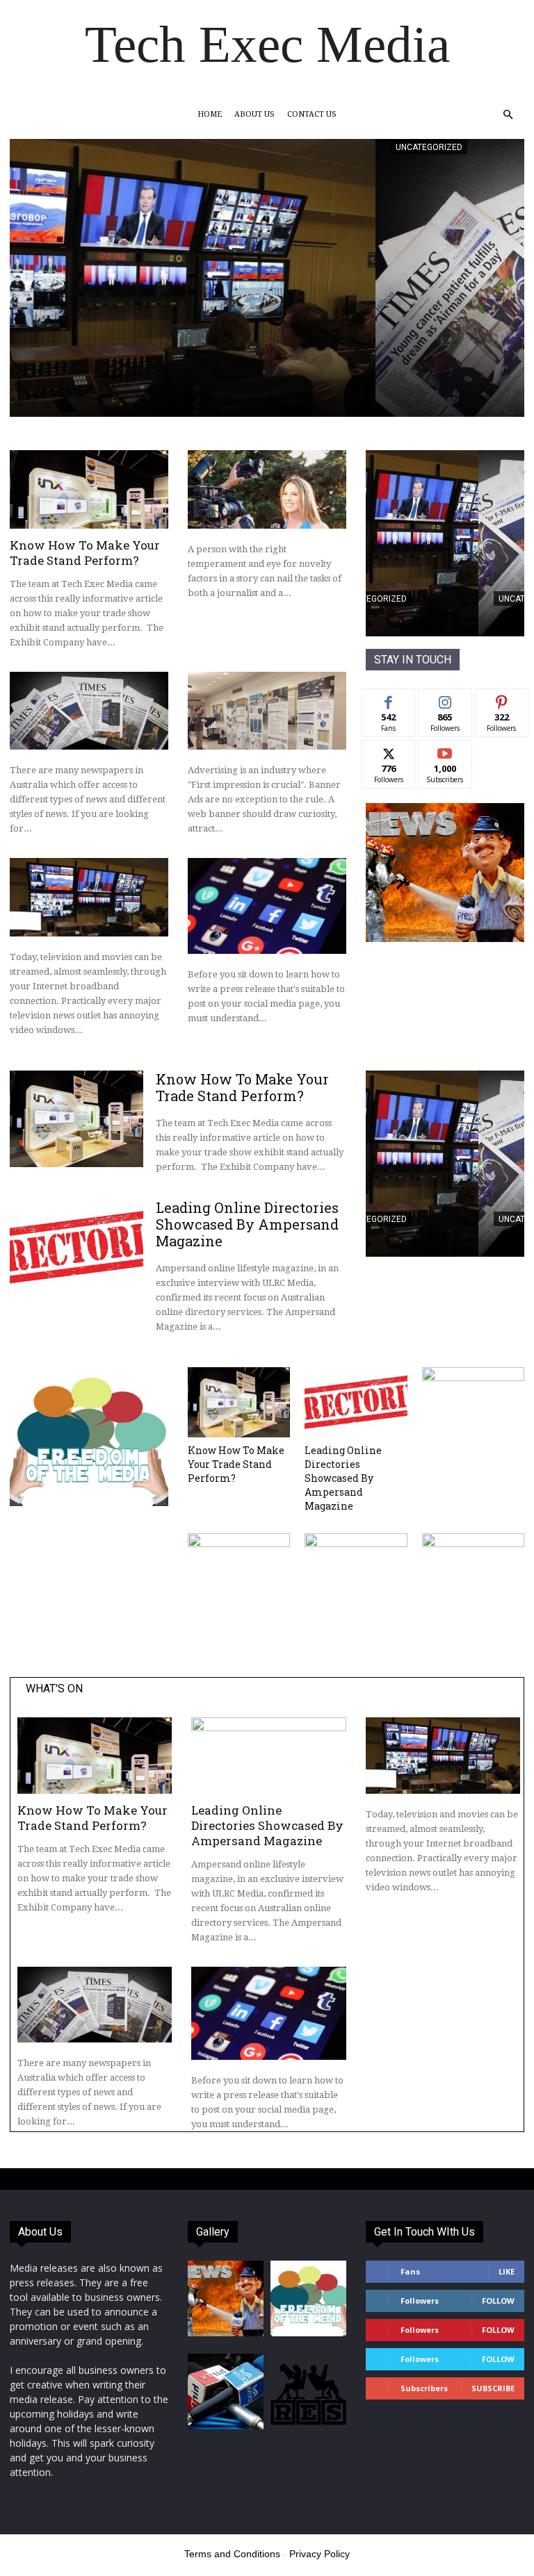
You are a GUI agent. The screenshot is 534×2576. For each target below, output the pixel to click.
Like (389, 699)
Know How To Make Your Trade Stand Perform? (85, 553)
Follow (445, 699)
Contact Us (312, 114)
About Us (254, 114)
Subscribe (445, 751)
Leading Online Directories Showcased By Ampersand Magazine (247, 1224)
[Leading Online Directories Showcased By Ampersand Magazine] (76, 1247)
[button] (508, 115)
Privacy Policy (319, 2554)
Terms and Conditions (232, 2554)
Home (210, 114)
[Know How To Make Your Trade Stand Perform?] (89, 489)
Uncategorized (63, 147)
